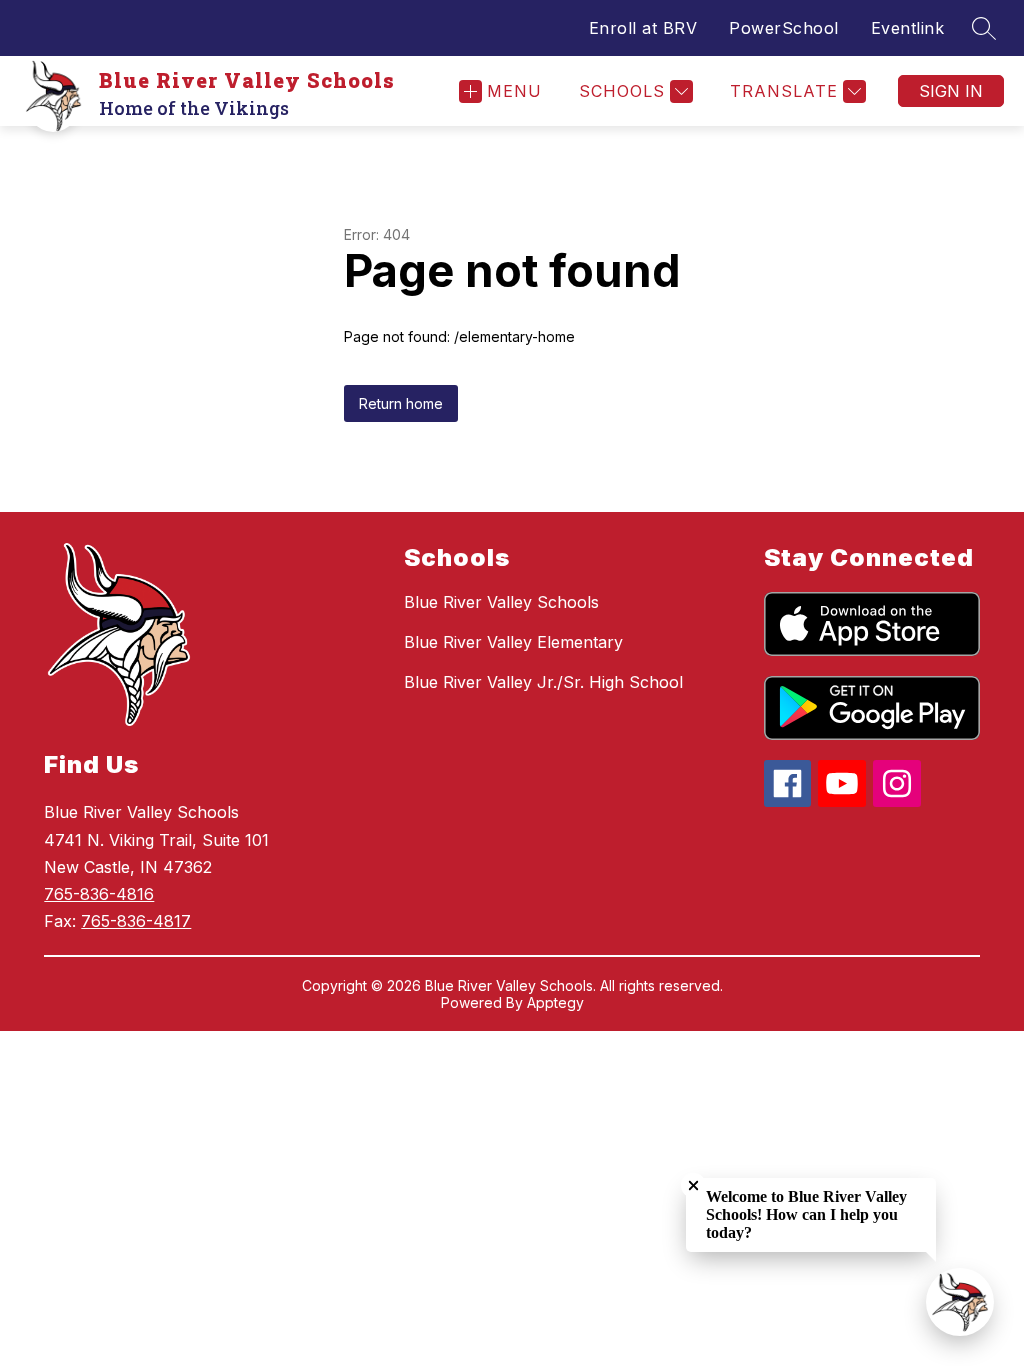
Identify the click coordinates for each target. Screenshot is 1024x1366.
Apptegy (555, 1002)
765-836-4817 (136, 921)
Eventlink (908, 28)
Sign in (951, 91)
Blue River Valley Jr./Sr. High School (543, 682)
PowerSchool (784, 28)
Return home (401, 403)
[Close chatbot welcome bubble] (693, 1185)
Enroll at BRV (643, 28)
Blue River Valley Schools (501, 602)
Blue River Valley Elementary (513, 642)
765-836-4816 (99, 894)
